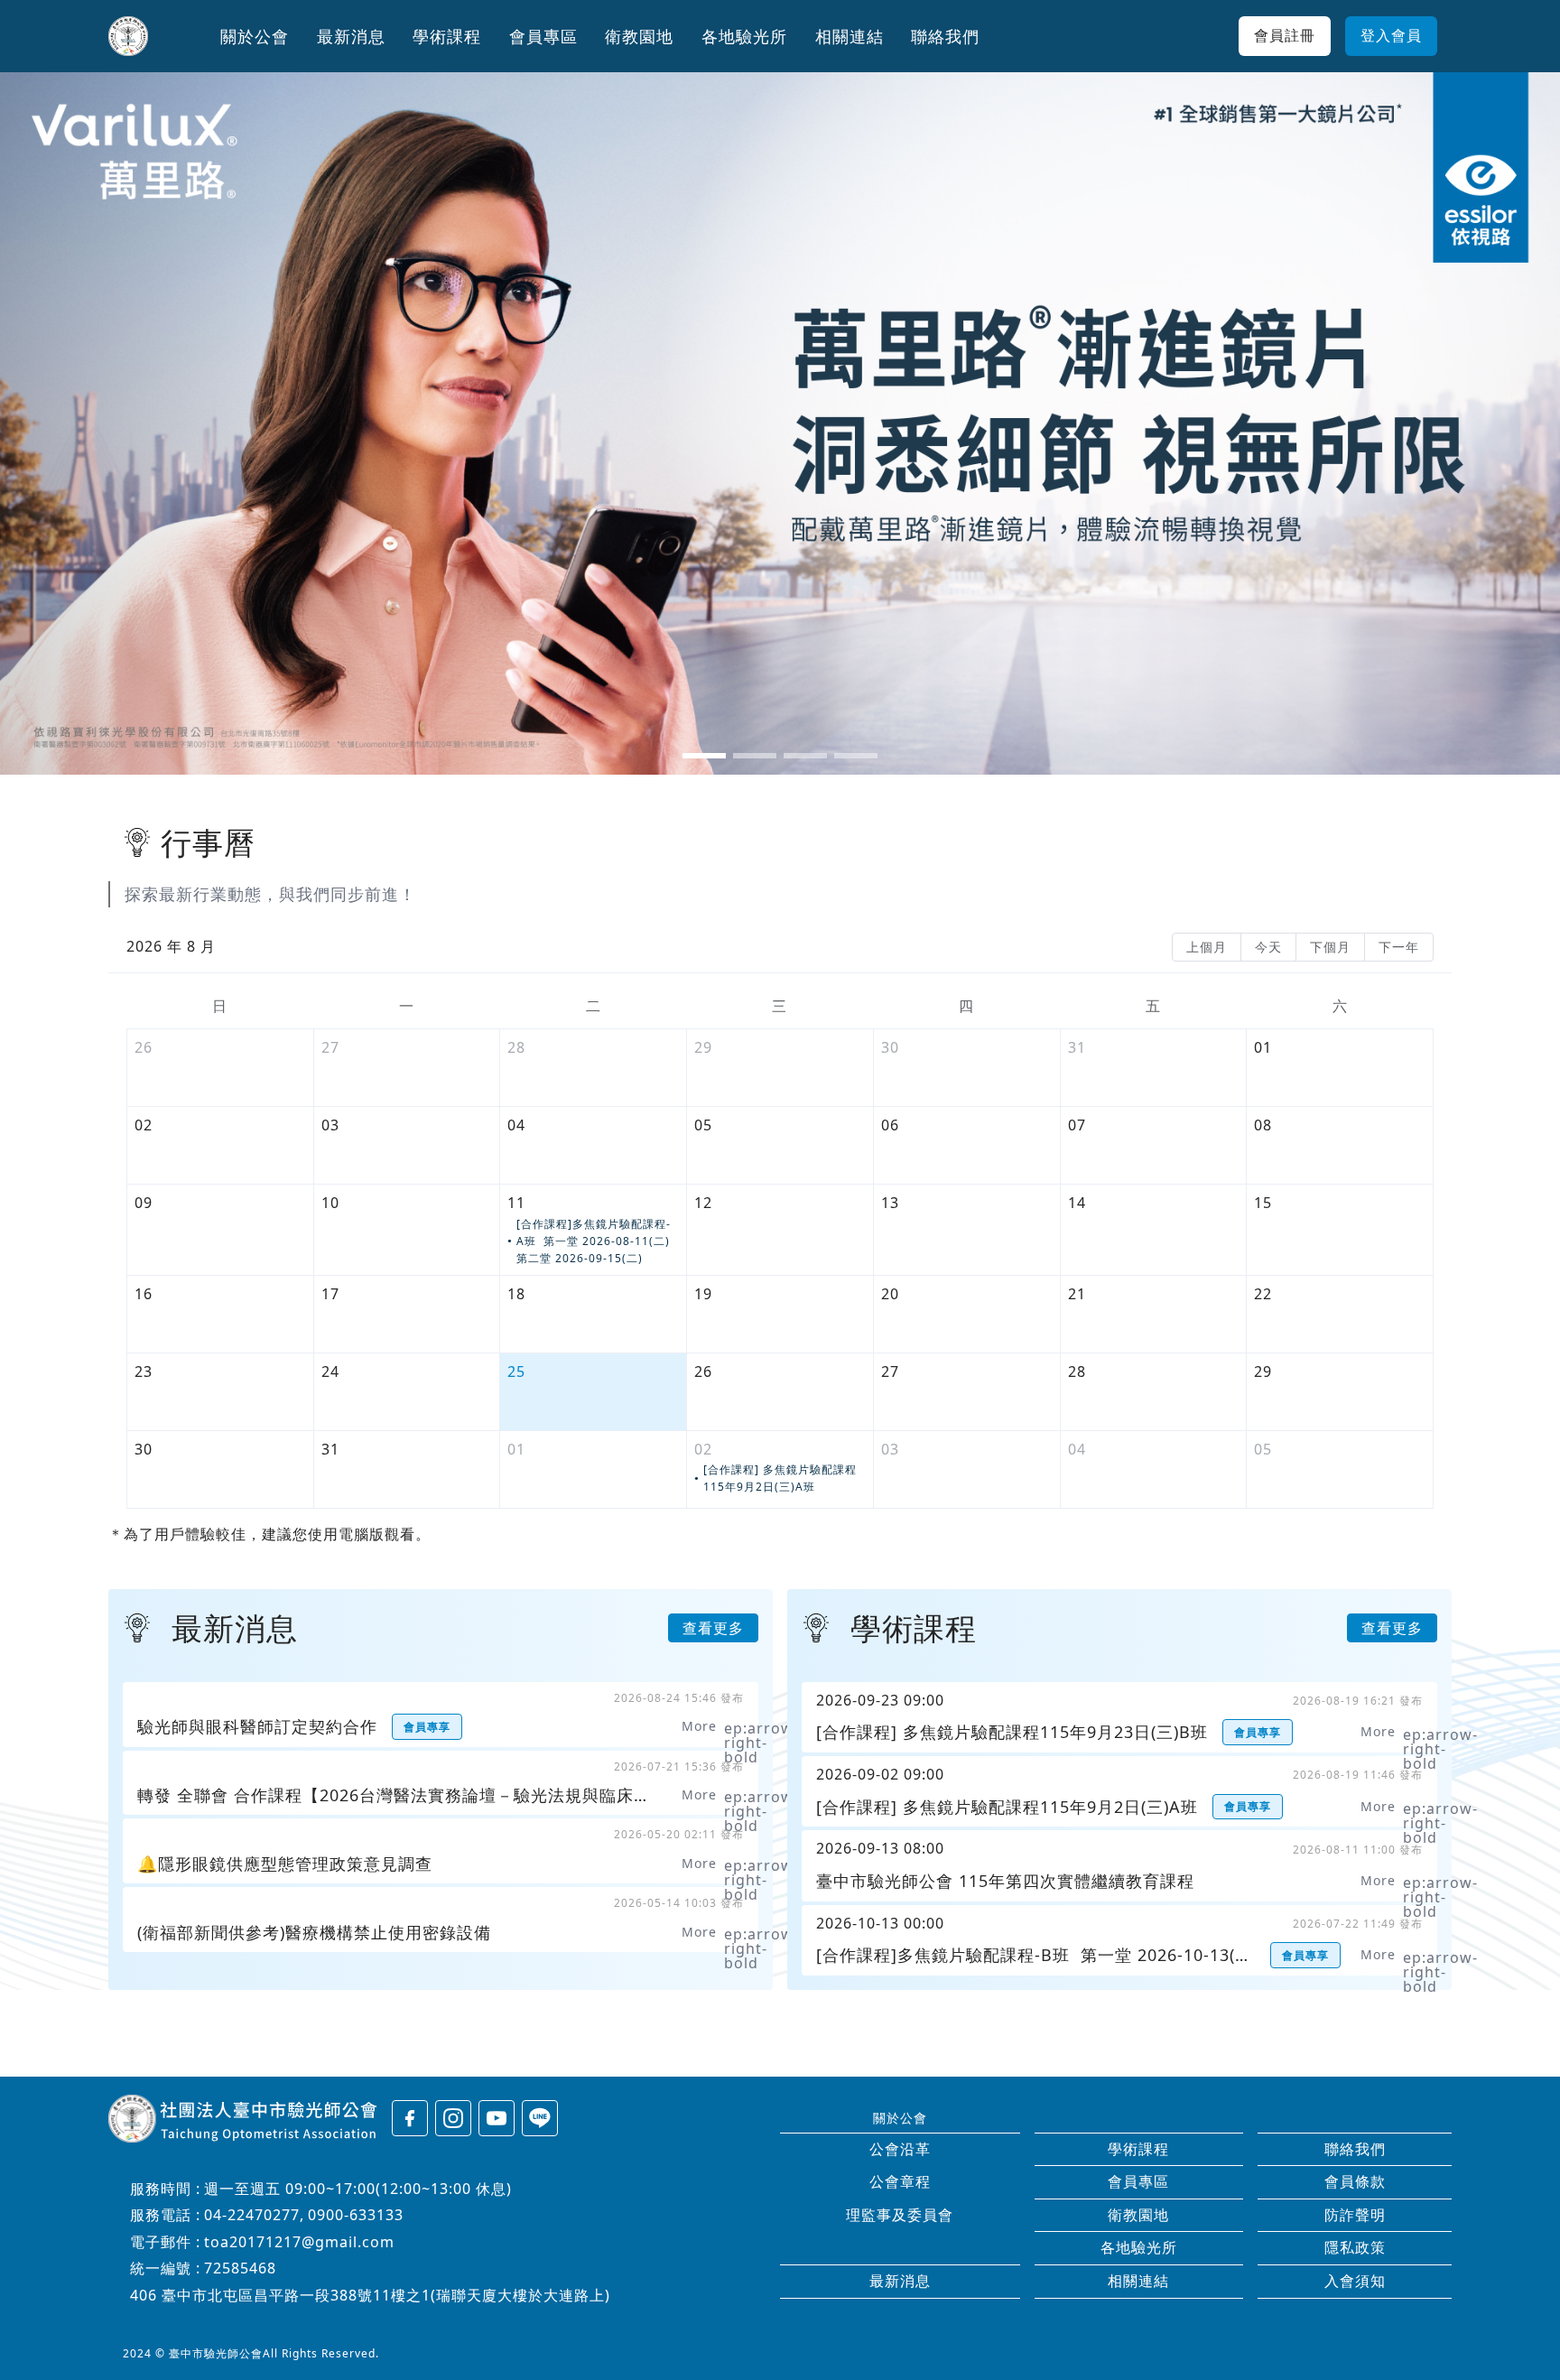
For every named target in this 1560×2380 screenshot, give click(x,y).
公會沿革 (900, 2149)
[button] (255, 36)
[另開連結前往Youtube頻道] (497, 2118)
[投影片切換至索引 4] (856, 756)
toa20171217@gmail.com (299, 2242)
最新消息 (900, 2281)
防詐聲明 (1355, 2215)
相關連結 (1138, 2281)
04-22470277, (254, 2215)
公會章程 (900, 2181)
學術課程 (1138, 2149)
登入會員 (1391, 35)
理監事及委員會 (900, 2215)
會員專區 (1138, 2181)
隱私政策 (1355, 2247)
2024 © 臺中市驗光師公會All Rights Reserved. (251, 2353)
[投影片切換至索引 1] (704, 756)
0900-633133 (356, 2215)
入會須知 (1355, 2281)
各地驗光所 (1139, 2247)
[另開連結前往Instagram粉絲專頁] (453, 2118)
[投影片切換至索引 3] (805, 756)
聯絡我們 (1355, 2149)
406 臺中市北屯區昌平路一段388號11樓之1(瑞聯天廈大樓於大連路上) (370, 2295)
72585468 (240, 2268)
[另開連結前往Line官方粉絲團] (540, 2118)
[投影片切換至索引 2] (755, 756)
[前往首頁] (128, 36)
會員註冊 (1285, 35)
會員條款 (1355, 2181)
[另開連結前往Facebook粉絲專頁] (410, 2118)
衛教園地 (1138, 2215)
